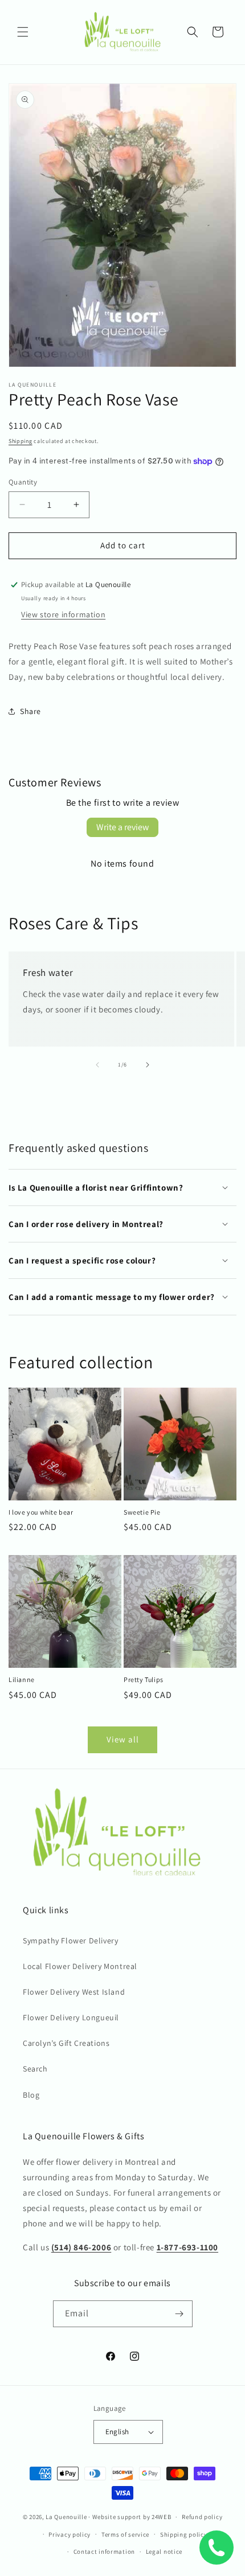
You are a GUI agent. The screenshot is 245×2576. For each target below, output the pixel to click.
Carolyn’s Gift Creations (66, 2043)
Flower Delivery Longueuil (71, 2017)
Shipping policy (184, 2534)
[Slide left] (97, 1065)
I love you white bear (41, 1512)
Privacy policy (70, 2534)
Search (35, 2069)
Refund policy (202, 2517)
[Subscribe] (179, 2314)
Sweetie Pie (142, 1512)
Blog (31, 2095)
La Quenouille (66, 2517)
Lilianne (22, 1679)
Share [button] (30, 711)
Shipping (21, 441)
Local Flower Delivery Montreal (80, 1966)
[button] (23, 32)
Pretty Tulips (144, 1679)
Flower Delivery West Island (74, 1992)
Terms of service (125, 2534)
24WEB (162, 2517)
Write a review (122, 827)
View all (123, 1739)
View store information (63, 614)
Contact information (104, 2552)
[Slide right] (148, 1065)
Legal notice (164, 2552)
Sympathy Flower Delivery (70, 1941)
